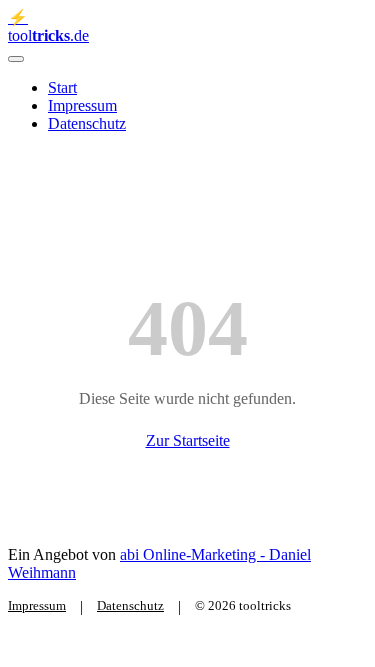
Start (62, 87)
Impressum (82, 105)
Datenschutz (87, 123)
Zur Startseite (188, 440)
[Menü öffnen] (16, 59)
